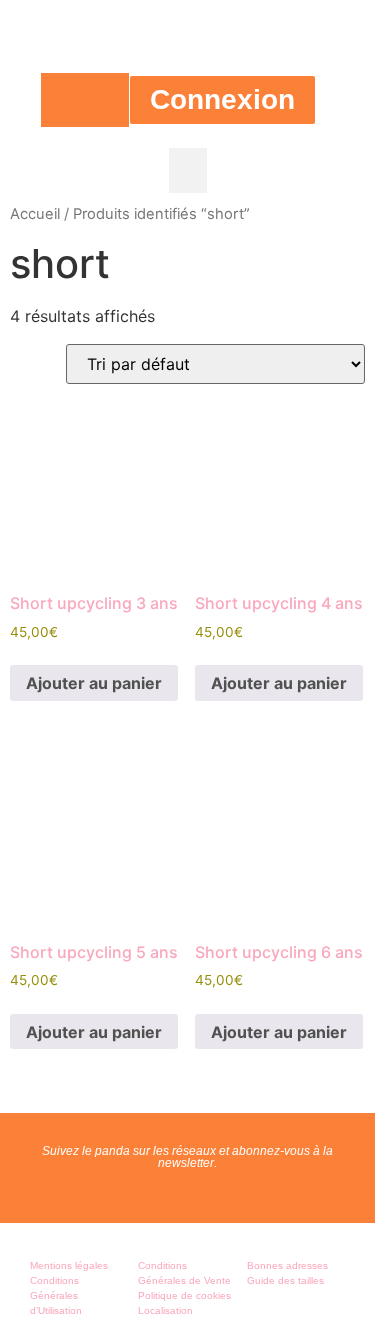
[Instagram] (209, 1192)
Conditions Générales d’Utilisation (56, 1295)
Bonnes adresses (287, 1265)
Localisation (165, 1310)
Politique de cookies (184, 1295)
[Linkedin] (251, 1192)
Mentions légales (69, 1265)
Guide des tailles (285, 1280)
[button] (188, 170)
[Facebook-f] (167, 1192)
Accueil (35, 214)
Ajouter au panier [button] (94, 683)
